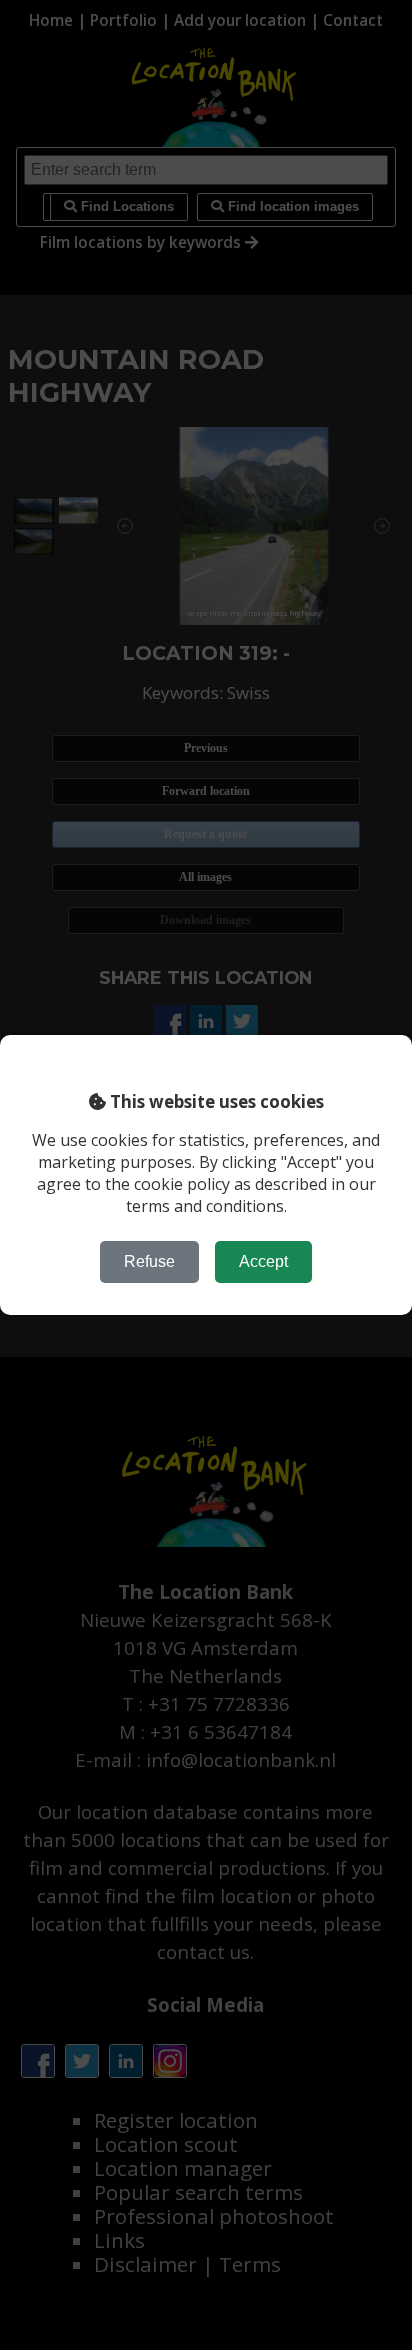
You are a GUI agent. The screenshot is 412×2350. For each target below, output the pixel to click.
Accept (263, 1261)
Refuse (149, 1261)
